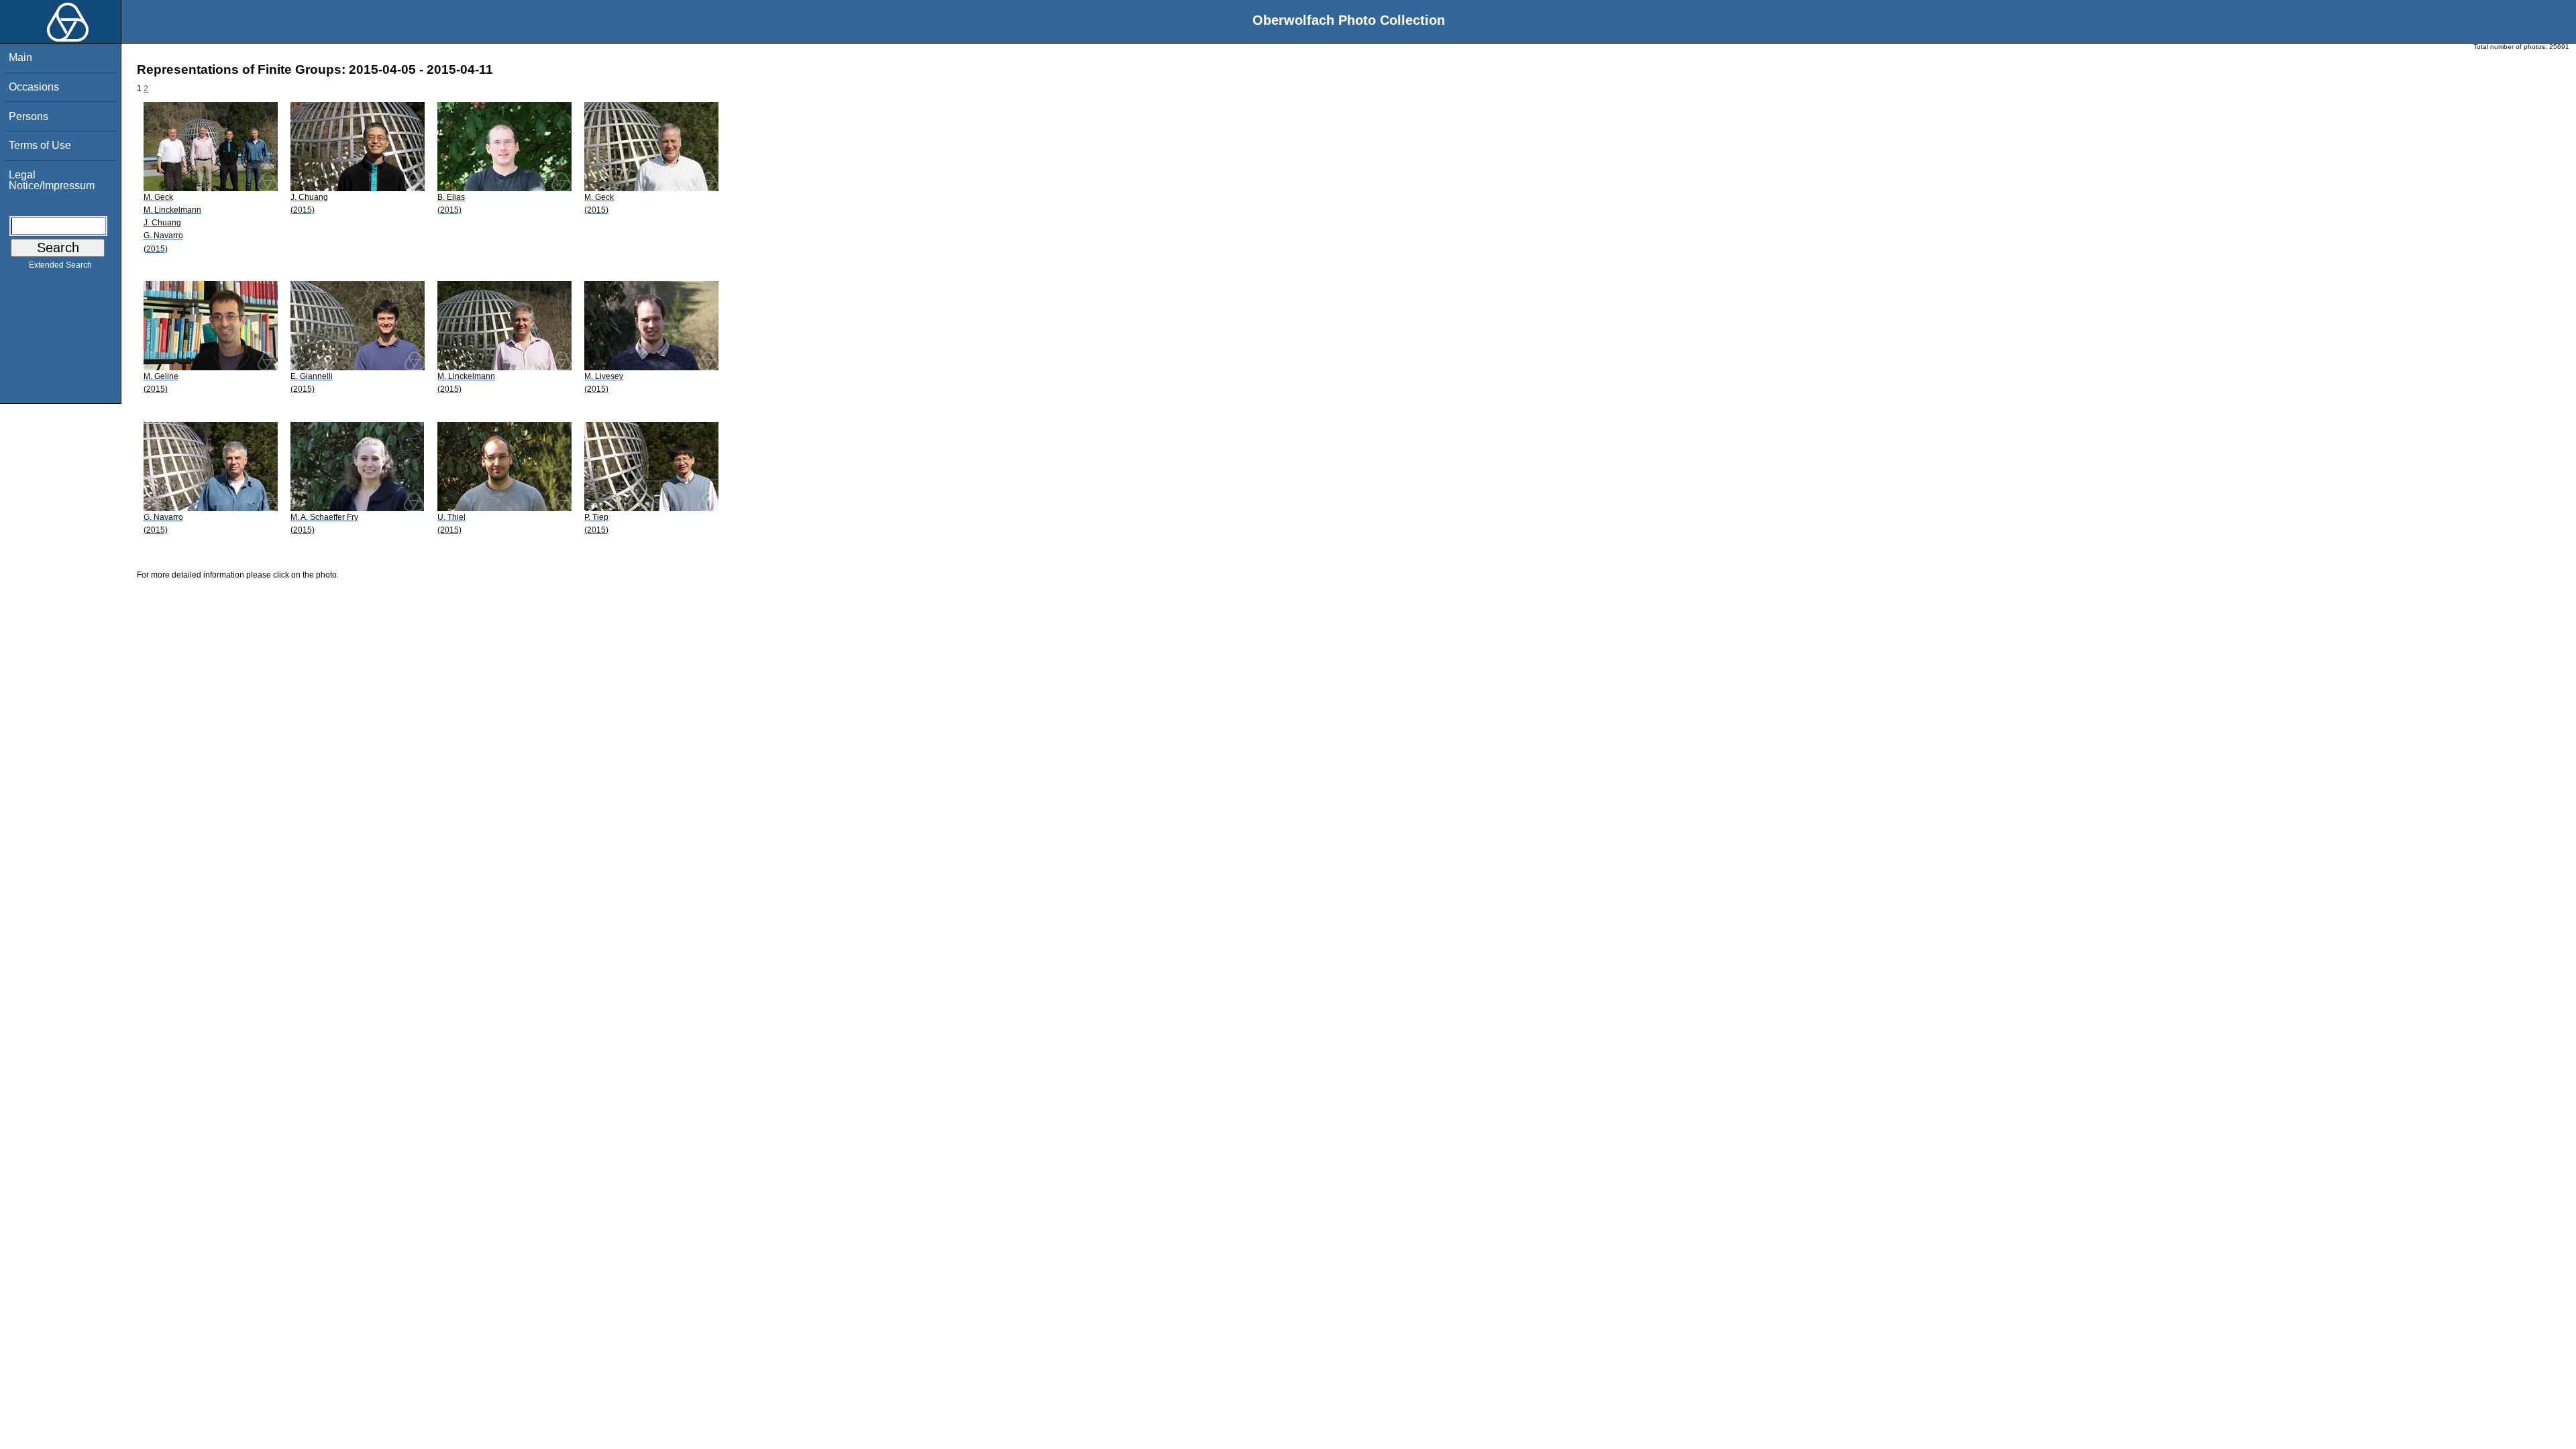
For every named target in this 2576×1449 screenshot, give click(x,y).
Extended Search (60, 265)
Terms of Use (40, 145)
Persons (29, 116)
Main (20, 57)
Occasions (34, 87)
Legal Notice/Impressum (52, 180)
